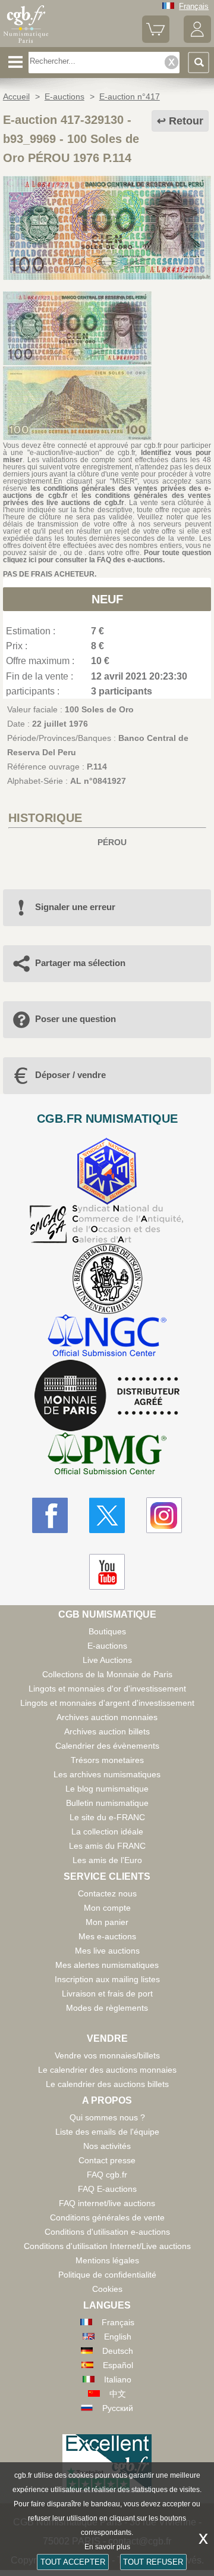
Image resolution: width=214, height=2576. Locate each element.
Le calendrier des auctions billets (107, 2084)
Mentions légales (107, 2260)
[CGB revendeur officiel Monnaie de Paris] (107, 1396)
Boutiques (107, 1631)
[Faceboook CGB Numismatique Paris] (50, 1515)
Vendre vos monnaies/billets (107, 2055)
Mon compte (107, 1908)
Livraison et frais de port (107, 1993)
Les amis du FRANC (107, 1846)
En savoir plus (107, 2547)
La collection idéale (107, 1831)
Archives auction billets (107, 1731)
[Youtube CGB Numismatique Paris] (107, 1572)
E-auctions (107, 1646)
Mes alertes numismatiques (107, 1965)
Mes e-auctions (107, 1936)
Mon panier (107, 1922)
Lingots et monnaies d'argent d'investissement (107, 1703)
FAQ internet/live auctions (107, 2203)
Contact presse (107, 2160)
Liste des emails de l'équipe (107, 2132)
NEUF (107, 599)
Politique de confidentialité (107, 2275)
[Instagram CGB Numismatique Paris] (164, 1515)
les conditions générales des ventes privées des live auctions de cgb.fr (107, 499)
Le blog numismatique (107, 1789)
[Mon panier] (156, 40)
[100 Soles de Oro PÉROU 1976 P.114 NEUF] (107, 277)
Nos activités (107, 2146)
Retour (186, 121)
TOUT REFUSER (153, 2562)
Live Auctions (107, 1660)
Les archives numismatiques (107, 1774)
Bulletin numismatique (107, 1803)
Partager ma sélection (80, 963)
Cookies (107, 2289)
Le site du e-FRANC (107, 1817)
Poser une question (75, 1019)
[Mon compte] (197, 40)
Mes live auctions (107, 1951)
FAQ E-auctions (107, 2189)
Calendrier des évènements (107, 1746)
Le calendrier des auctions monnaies (107, 2070)
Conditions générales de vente (107, 2217)
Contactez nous (107, 1893)
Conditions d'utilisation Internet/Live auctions (107, 2246)
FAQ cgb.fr (107, 2175)
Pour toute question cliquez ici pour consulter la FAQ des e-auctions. (107, 556)
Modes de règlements (107, 2008)
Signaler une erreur (75, 907)
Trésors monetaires (107, 1760)
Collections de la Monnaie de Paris (107, 1674)
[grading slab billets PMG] (107, 1455)
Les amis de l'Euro (107, 1860)
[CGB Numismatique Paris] (26, 43)
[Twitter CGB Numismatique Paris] (107, 1515)
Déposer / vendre (70, 1075)
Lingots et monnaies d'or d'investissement (107, 1689)
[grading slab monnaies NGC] (107, 1337)
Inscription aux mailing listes (107, 1979)
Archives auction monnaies (107, 1717)
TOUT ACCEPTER (73, 2562)
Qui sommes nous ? (107, 2117)
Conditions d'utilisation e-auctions (107, 2232)
